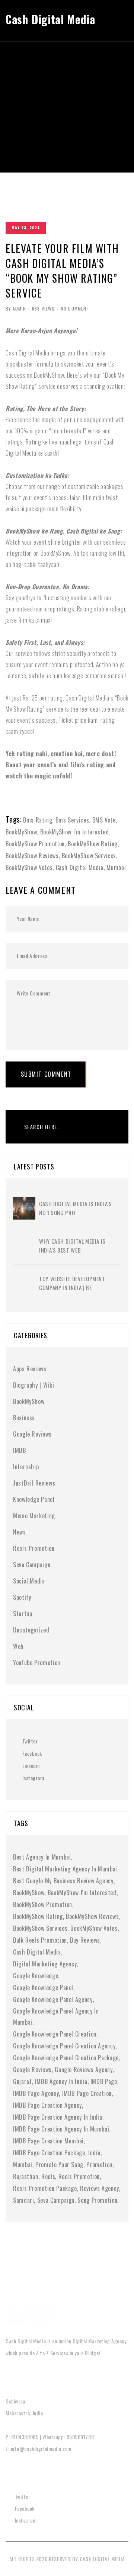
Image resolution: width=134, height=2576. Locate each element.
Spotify (22, 1597)
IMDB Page (104, 2081)
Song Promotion (97, 2200)
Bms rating (38, 820)
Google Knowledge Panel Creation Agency (64, 2046)
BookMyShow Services (89, 856)
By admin (16, 309)
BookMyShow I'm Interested (75, 832)
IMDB (20, 1450)
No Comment (75, 309)
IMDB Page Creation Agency (47, 2105)
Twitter (30, 1741)
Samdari (23, 2200)
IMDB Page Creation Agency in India (58, 2117)
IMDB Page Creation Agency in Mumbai (61, 2129)
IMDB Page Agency (36, 2093)
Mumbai (116, 867)
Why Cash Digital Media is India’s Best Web (72, 1246)
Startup (23, 1614)
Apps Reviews (30, 1369)
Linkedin (31, 1766)
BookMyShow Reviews (32, 856)
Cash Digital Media (80, 867)
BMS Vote (104, 820)
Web (18, 1646)
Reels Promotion (34, 1548)
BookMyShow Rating (93, 844)
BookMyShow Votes (29, 867)
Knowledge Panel (34, 1499)
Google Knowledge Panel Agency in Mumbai (56, 2017)
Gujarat (22, 2081)
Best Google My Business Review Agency (63, 1881)
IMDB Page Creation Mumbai (48, 2141)
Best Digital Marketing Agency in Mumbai (65, 1869)
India (94, 2153)
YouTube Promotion (37, 1663)
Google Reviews (32, 1434)
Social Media (29, 1581)
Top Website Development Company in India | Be (72, 1283)
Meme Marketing (34, 1516)
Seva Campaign (32, 1565)
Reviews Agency (100, 2188)
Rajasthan (26, 2176)
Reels (48, 2176)
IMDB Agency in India (61, 2081)
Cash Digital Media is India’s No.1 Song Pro (76, 1208)
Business (24, 1418)
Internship (26, 1467)
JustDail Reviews (34, 1483)
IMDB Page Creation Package (49, 2153)
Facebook (32, 1753)
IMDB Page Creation (87, 2093)
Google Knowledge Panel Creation (55, 2034)
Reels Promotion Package (45, 2188)
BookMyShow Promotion (35, 844)
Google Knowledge (36, 1976)
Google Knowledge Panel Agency (53, 1999)
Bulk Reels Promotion (40, 1940)
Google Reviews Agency (84, 2070)
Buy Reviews (85, 1940)
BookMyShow (21, 832)
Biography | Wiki (33, 1385)
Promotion (99, 2165)
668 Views (44, 309)
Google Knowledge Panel (43, 1988)
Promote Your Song (59, 2165)
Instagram (33, 1778)
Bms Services (72, 820)
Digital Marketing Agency (45, 1964)
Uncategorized (31, 1630)
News (20, 1532)
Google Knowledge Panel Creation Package (66, 2058)
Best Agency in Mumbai (42, 1857)
